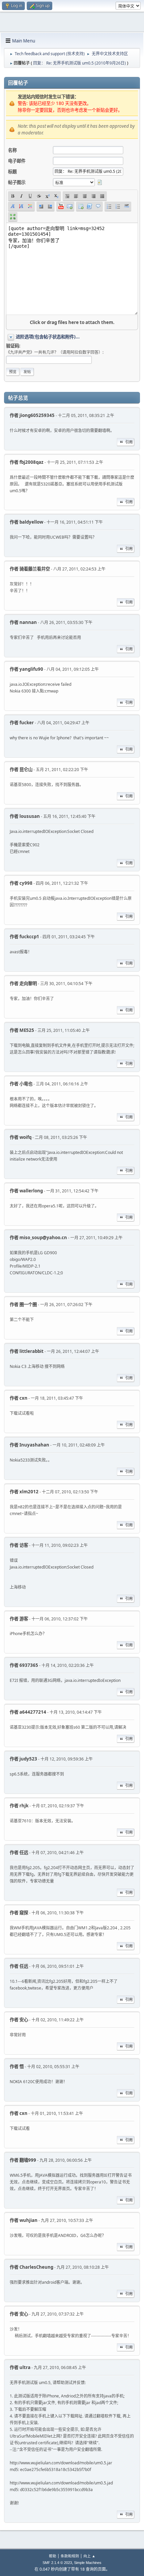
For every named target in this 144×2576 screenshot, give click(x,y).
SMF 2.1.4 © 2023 (57, 2563)
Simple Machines (88, 2563)
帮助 (53, 2556)
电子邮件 (17, 161)
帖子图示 (17, 182)
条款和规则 (70, 2556)
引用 (129, 442)
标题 (12, 172)
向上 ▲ (89, 2556)
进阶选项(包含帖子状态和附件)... (48, 337)
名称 (12, 150)
